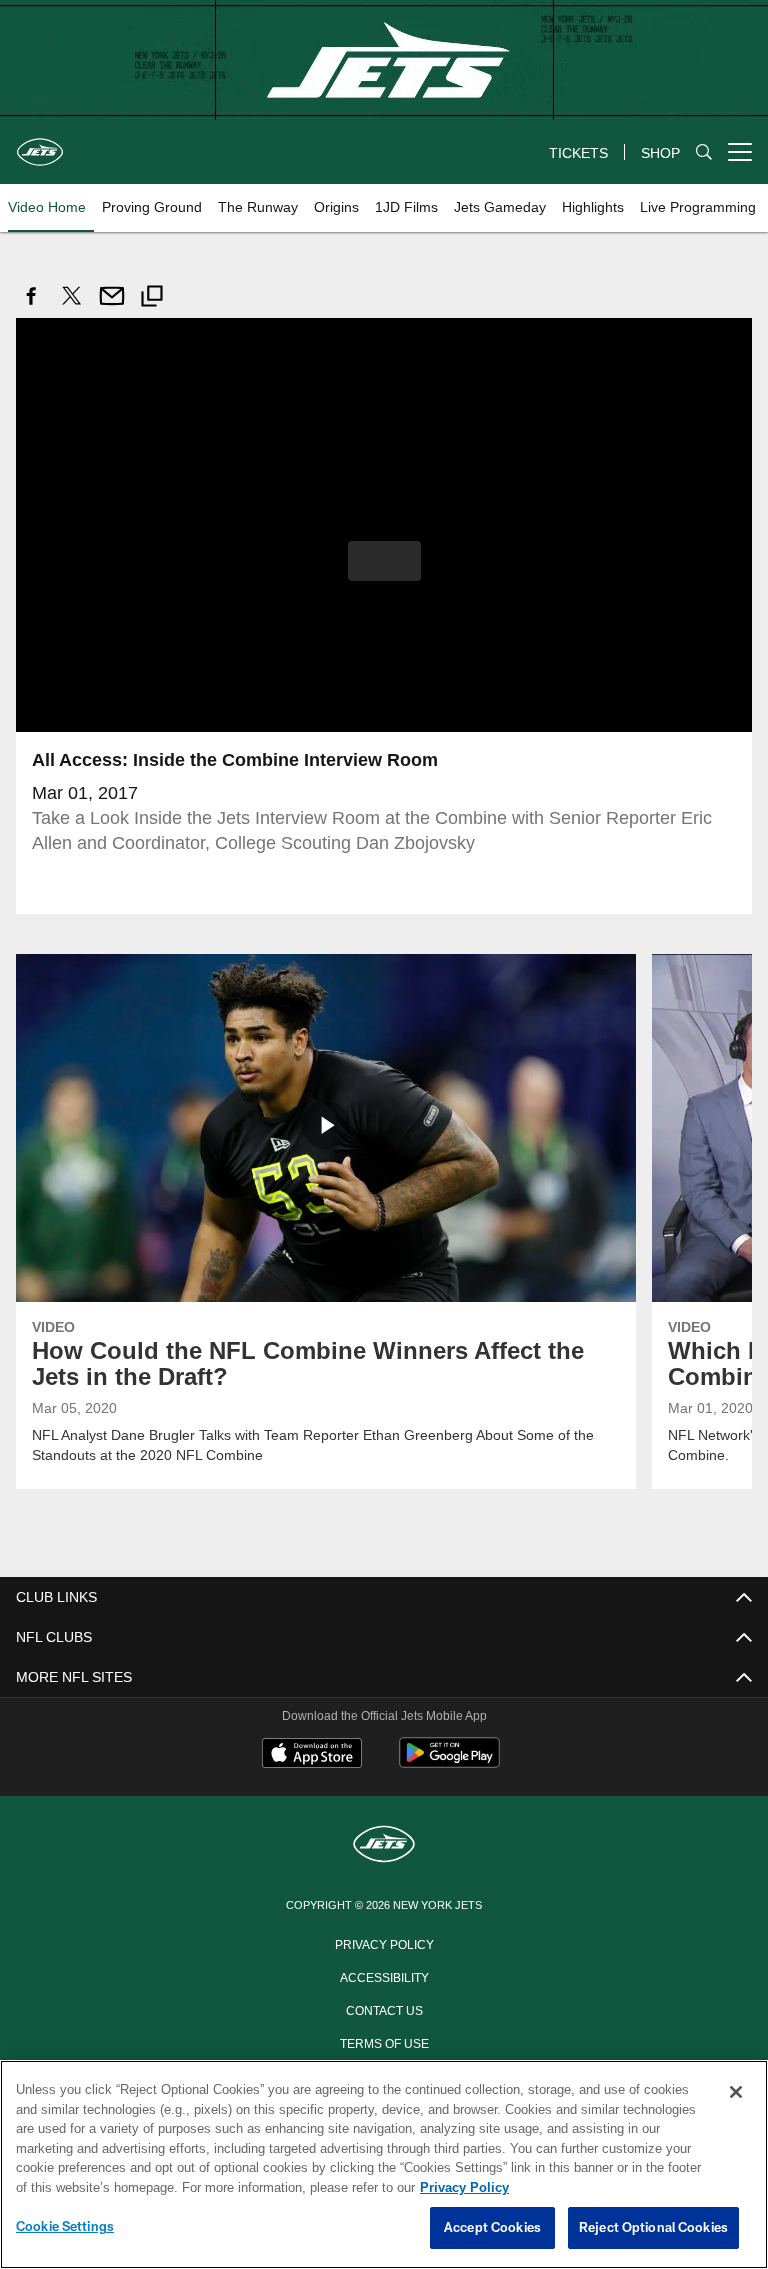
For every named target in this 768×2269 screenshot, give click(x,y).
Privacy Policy (384, 1942)
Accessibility (384, 1975)
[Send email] (112, 306)
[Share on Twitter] (72, 306)
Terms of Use (384, 2041)
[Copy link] (152, 298)
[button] (384, 560)
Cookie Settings (65, 2227)
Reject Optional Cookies (653, 2228)
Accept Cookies (492, 2228)
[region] (384, 2165)
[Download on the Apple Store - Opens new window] (312, 1754)
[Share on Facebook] (32, 306)
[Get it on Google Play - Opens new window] (449, 1761)
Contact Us (384, 2008)
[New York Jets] (384, 1844)
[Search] (704, 152)
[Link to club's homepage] (40, 144)
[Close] (736, 2093)
